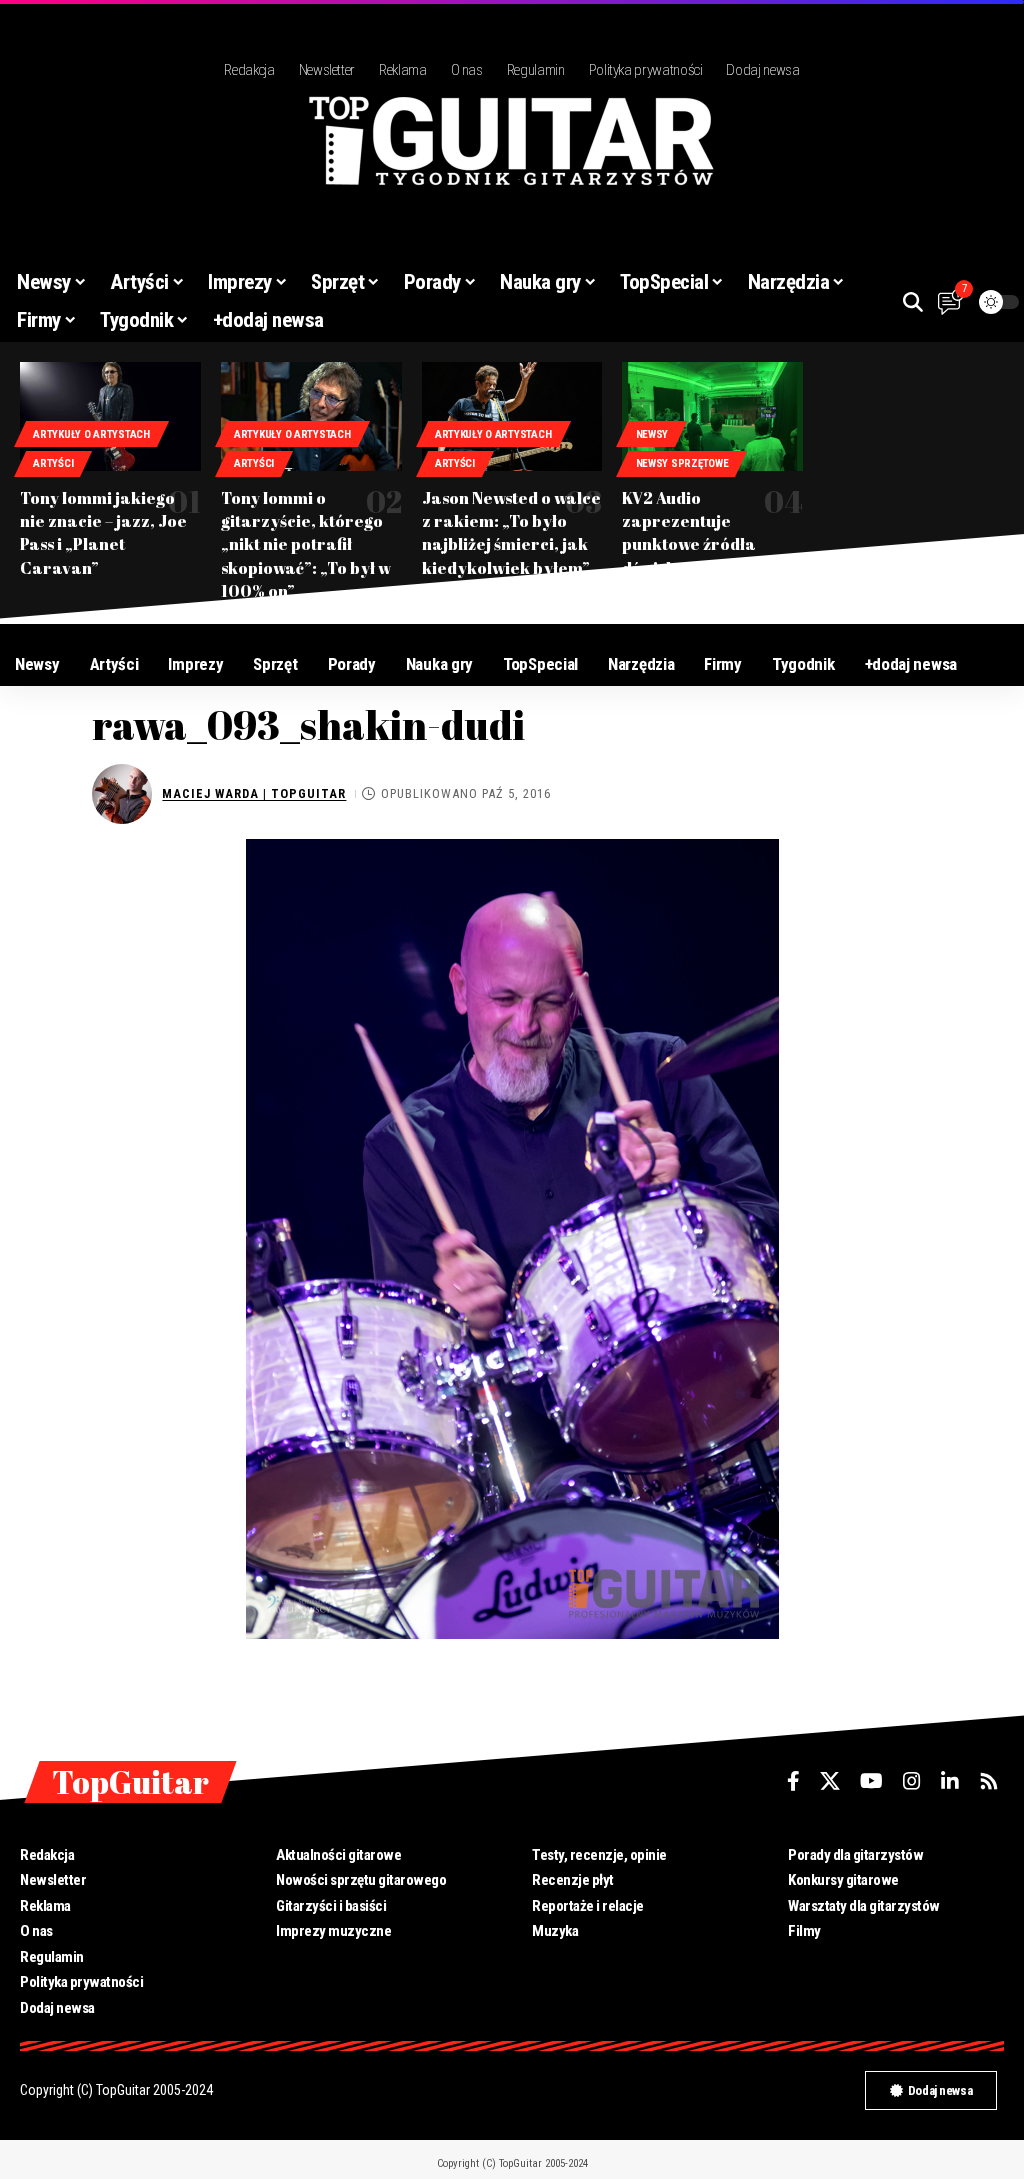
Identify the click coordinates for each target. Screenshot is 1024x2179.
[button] (913, 302)
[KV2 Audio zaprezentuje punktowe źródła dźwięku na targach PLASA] (712, 416)
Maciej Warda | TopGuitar (254, 793)
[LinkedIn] (950, 1781)
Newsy (652, 434)
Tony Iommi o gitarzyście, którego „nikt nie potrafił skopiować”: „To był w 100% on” (306, 544)
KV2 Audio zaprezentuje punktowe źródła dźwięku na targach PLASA (700, 544)
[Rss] (989, 1781)
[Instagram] (912, 1781)
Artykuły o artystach (91, 434)
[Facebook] (793, 1781)
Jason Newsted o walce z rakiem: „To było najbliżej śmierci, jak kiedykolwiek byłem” (511, 533)
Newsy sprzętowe (682, 463)
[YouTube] (871, 1781)
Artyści (53, 463)
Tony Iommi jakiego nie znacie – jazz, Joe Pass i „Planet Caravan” (103, 533)
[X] (830, 1781)
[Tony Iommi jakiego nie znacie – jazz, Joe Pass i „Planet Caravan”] (110, 416)
